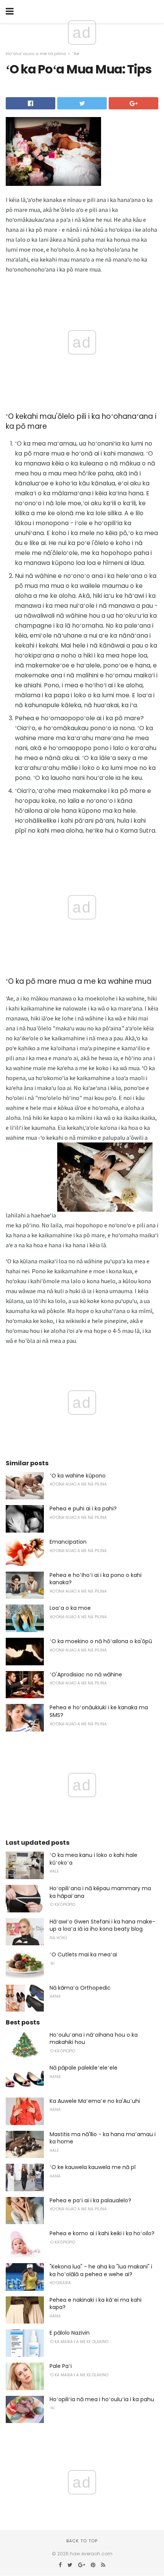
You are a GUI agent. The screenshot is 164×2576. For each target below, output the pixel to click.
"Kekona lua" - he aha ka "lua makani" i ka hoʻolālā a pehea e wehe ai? (101, 2270)
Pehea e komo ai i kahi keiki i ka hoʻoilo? (102, 2233)
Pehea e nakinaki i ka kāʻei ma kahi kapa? (96, 2304)
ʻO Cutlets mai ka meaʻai (83, 1954)
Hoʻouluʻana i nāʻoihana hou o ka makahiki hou (94, 2039)
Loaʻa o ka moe (70, 1608)
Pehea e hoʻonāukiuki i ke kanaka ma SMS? (99, 1711)
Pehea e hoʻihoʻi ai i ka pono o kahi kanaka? (96, 1579)
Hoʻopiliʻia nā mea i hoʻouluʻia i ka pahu (102, 2399)
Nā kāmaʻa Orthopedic (80, 1988)
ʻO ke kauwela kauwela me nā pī (92, 2167)
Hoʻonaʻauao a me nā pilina (36, 54)
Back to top (82, 2541)
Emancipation (68, 1542)
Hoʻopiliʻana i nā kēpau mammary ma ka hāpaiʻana (100, 1892)
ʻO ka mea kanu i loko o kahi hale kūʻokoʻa (93, 1859)
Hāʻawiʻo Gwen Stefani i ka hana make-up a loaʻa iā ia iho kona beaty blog (102, 1925)
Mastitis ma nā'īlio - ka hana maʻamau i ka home (103, 2138)
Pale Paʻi (61, 2366)
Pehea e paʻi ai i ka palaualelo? (90, 2200)
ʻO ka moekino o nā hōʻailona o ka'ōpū (101, 1641)
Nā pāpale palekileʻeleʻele (84, 2068)
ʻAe (76, 54)
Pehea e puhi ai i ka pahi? (83, 1508)
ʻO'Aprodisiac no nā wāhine (86, 1674)
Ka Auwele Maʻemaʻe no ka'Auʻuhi (95, 2101)
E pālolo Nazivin (70, 2333)
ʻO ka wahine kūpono (78, 1476)
